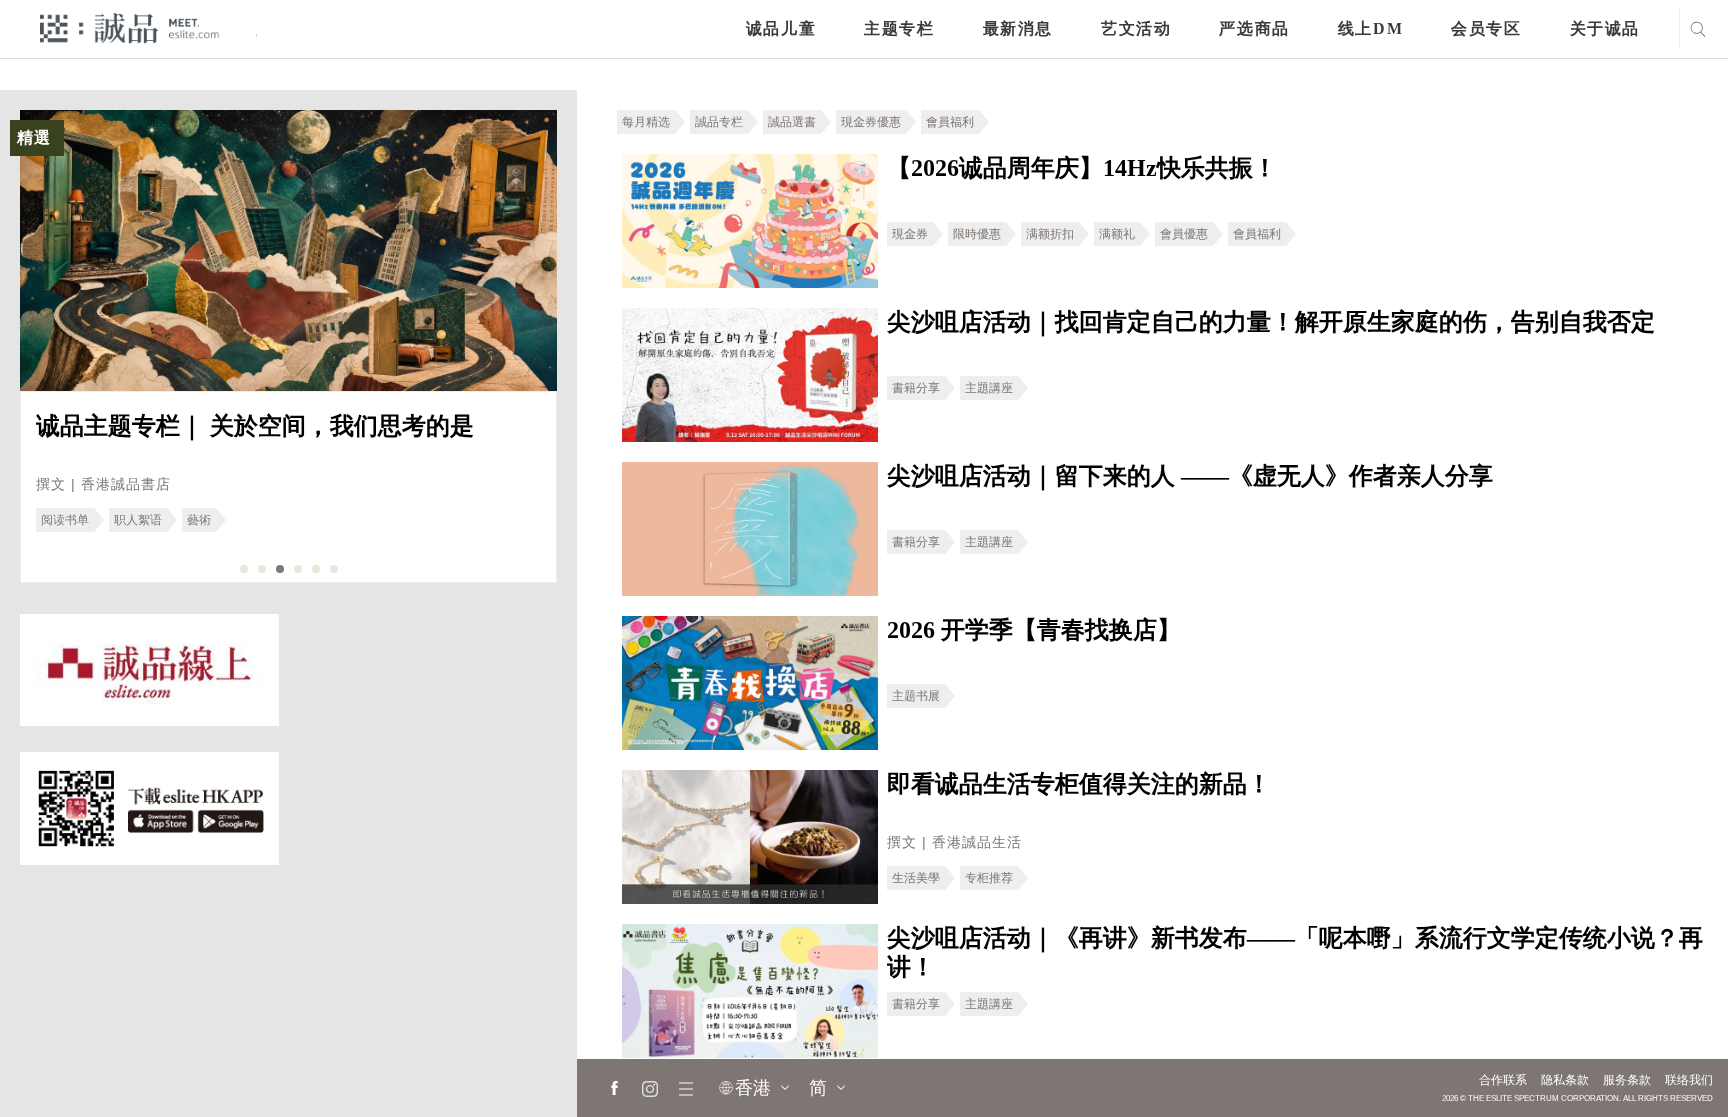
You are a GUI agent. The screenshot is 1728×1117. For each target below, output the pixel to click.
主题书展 (916, 696)
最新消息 (1018, 28)
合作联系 (1503, 1080)
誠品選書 (792, 122)
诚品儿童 (781, 28)
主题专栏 (899, 28)
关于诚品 (1605, 28)
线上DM (1370, 28)
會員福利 (950, 122)
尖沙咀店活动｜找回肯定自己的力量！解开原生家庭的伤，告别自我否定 (1271, 322)
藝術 (199, 520)
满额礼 (1117, 234)
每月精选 (646, 122)
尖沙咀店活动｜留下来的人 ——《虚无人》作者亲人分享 (1190, 476)
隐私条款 (1565, 1080)
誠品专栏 (719, 122)
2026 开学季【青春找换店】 (1034, 630)
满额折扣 (1050, 234)
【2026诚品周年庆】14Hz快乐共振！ (1082, 168)
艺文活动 (1136, 28)
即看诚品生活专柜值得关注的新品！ (1079, 784)
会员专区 (1486, 28)
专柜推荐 (989, 878)
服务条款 (1627, 1080)
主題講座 (989, 388)
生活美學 (916, 878)
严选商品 (1254, 28)
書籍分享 (916, 388)
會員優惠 (1184, 234)
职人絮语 (138, 520)
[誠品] (129, 27)
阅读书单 (65, 520)
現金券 (910, 234)
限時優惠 (977, 234)
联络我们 (1689, 1080)
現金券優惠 (871, 122)
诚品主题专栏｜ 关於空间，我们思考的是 (255, 426)
